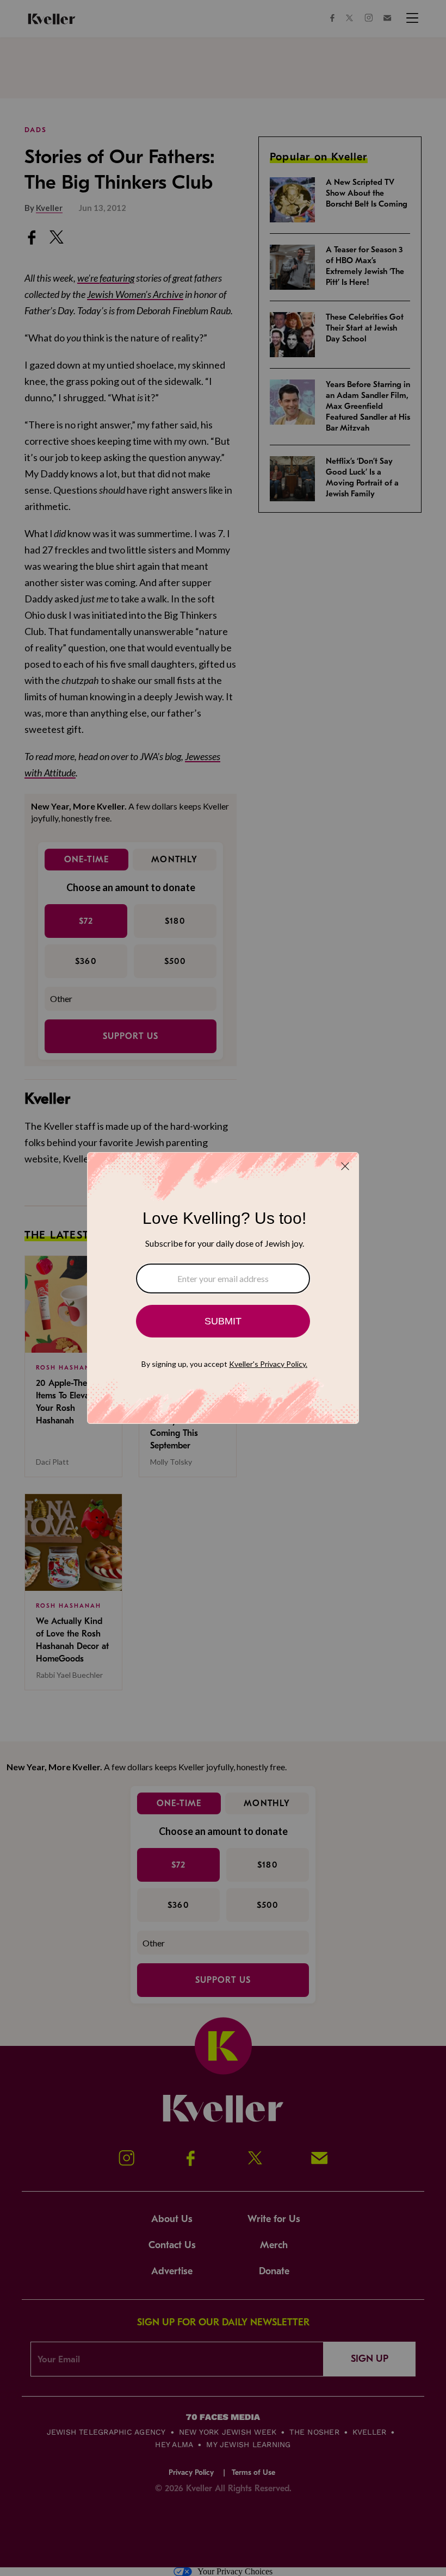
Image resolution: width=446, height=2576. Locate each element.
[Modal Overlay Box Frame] (223, 1288)
